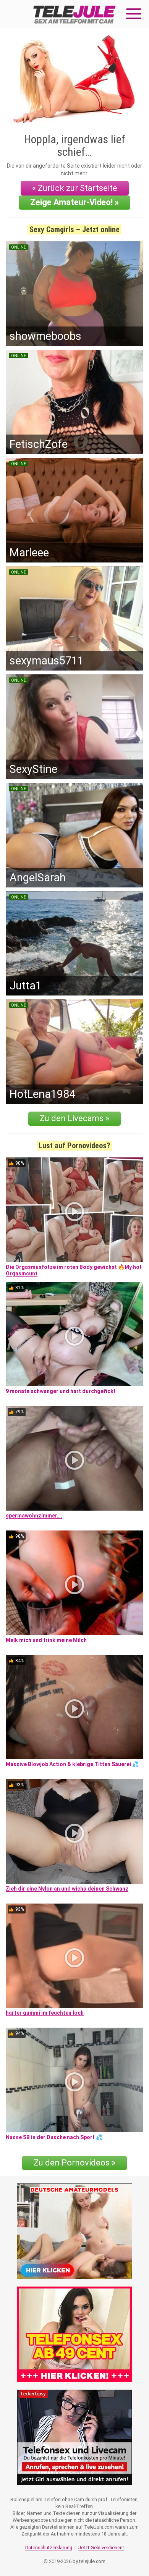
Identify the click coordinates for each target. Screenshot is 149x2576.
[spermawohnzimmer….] (74, 1458)
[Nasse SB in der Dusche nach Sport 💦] (74, 2080)
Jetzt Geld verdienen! (101, 2548)
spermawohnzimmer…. (34, 1516)
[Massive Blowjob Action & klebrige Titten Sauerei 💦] (74, 1707)
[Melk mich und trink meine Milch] (74, 1583)
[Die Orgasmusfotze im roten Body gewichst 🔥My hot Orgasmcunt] (74, 1210)
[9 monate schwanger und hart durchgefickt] (74, 1334)
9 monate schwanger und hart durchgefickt (61, 1391)
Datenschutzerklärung (49, 2548)
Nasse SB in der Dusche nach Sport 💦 (54, 2137)
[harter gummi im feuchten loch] (74, 1956)
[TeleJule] (74, 14)
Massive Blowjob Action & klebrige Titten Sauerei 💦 (72, 1764)
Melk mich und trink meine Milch (46, 1640)
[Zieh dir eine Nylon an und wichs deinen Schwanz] (74, 1831)
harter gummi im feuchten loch (45, 2013)
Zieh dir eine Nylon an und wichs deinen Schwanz (67, 1889)
